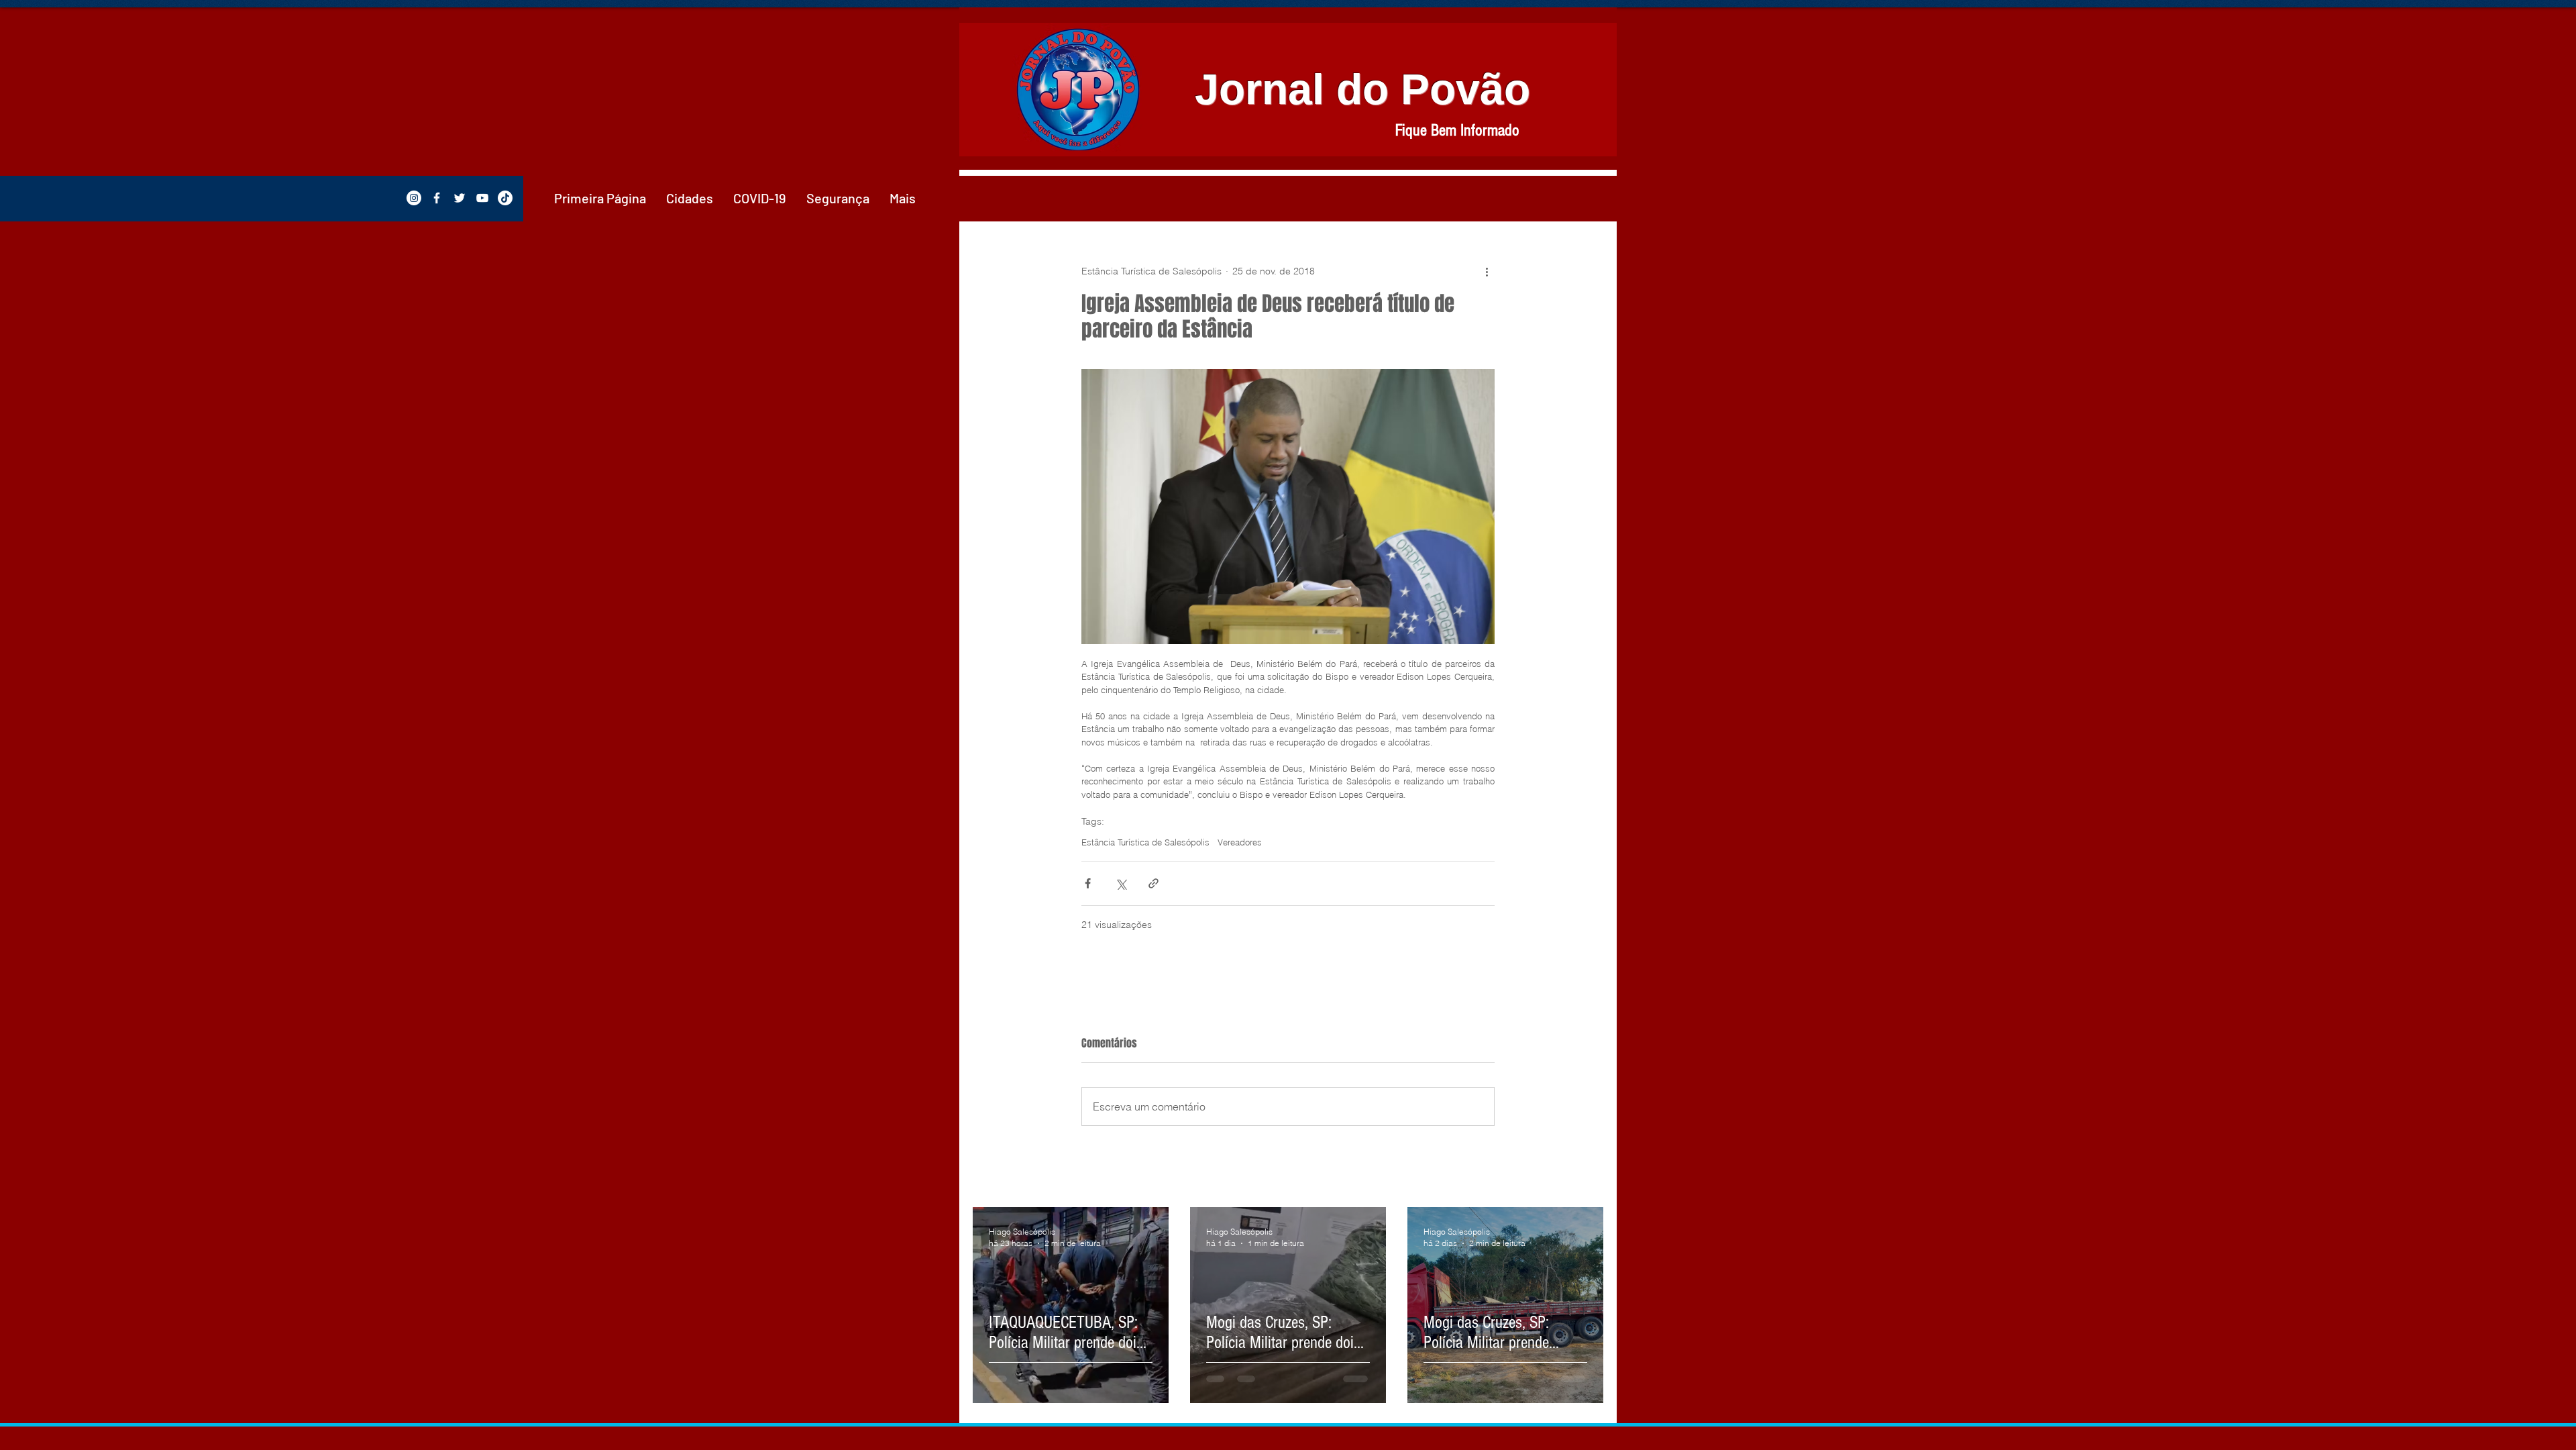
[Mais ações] (1487, 271)
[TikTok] (505, 198)
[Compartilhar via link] (1153, 883)
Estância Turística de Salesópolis (1145, 842)
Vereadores (1240, 842)
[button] (690, 198)
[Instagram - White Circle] (414, 198)
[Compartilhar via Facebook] (1088, 883)
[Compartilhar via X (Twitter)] (1121, 883)
